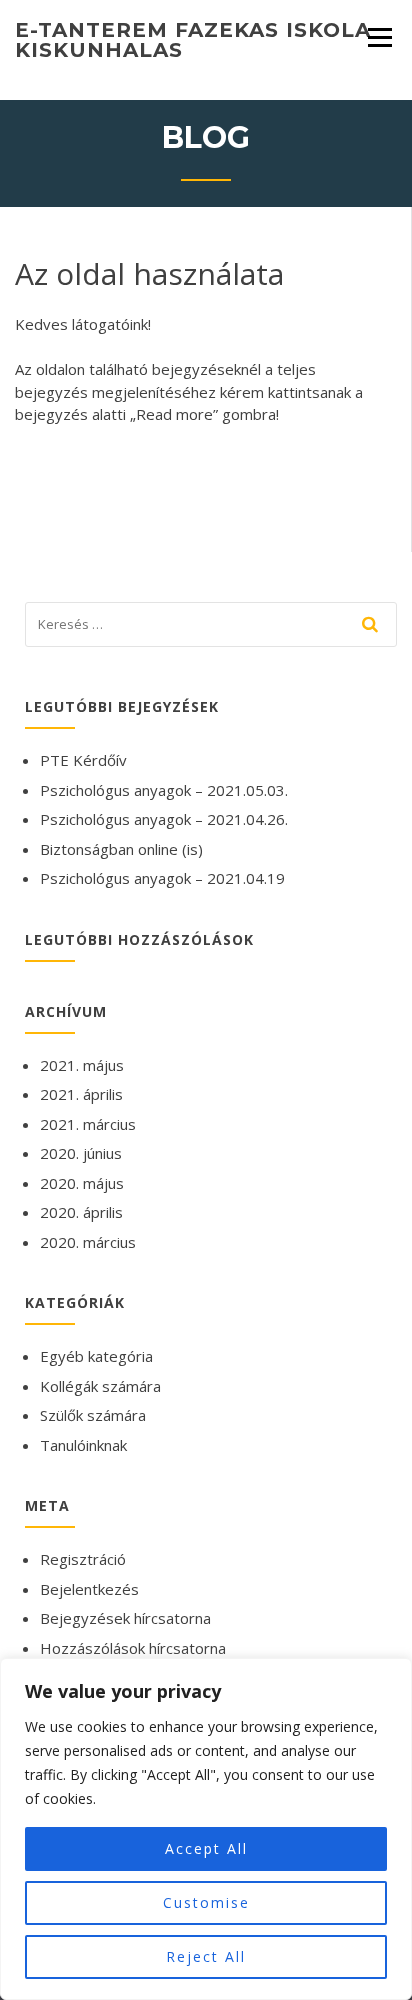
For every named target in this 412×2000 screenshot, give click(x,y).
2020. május (82, 1183)
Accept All (206, 1848)
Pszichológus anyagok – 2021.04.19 (162, 878)
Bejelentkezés (89, 1589)
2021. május (82, 1065)
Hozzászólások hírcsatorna (133, 1648)
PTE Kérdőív (83, 760)
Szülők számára (93, 1415)
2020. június (81, 1153)
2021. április (81, 1094)
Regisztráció (83, 1559)
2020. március (88, 1242)
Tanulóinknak (83, 1445)
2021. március (88, 1124)
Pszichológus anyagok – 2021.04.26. (164, 819)
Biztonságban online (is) (121, 849)
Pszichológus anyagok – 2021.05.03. (164, 790)
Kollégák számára (100, 1386)
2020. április (81, 1212)
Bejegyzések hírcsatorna (125, 1618)
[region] (206, 1829)
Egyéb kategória (96, 1356)
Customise (206, 1902)
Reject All (206, 1956)
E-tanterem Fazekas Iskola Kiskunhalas (193, 40)
